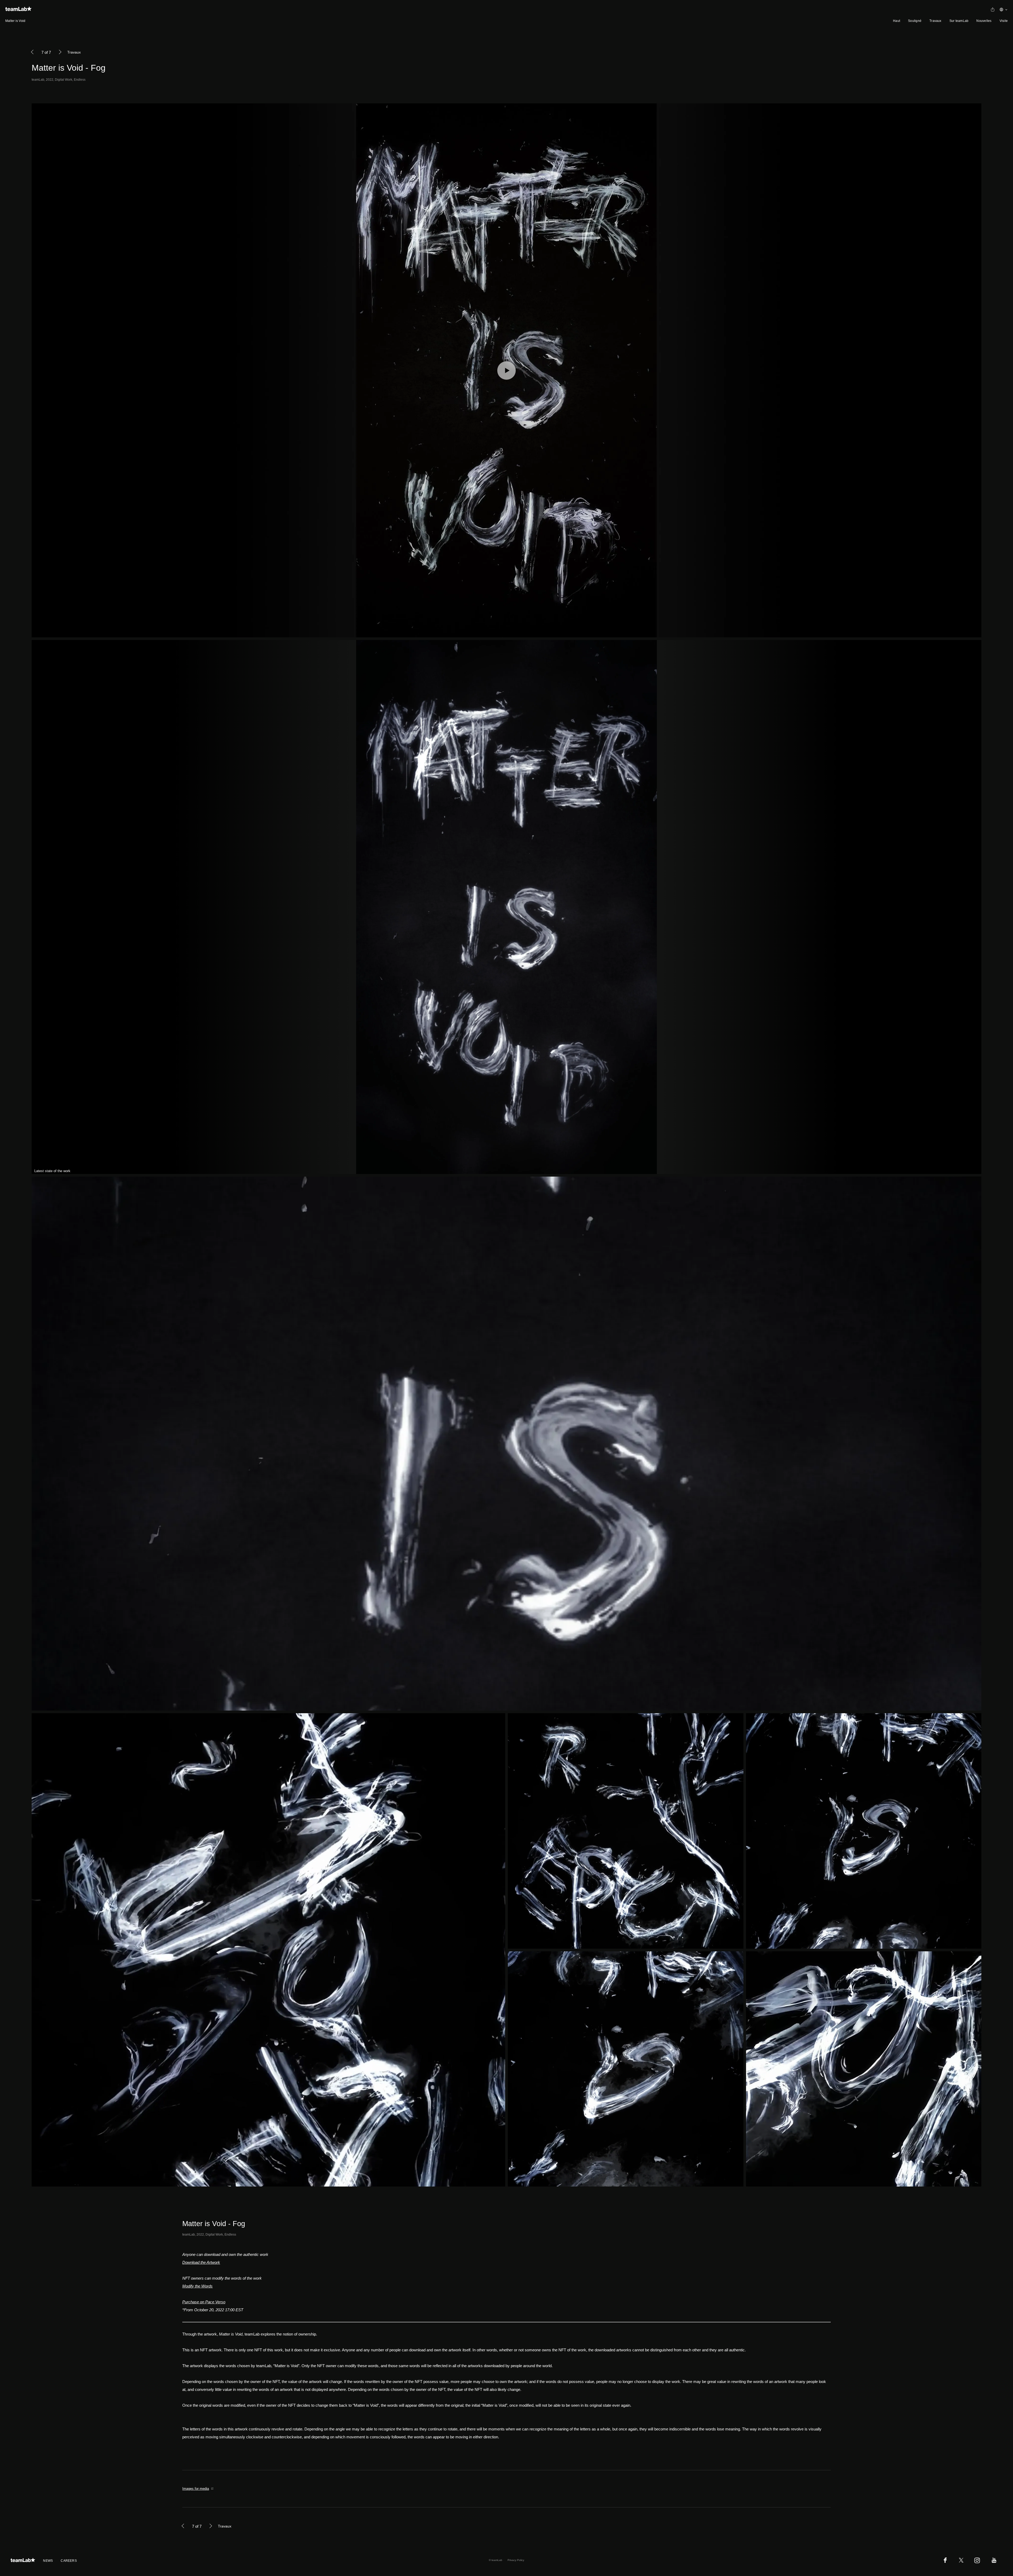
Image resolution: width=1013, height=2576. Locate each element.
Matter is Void (15, 21)
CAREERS (69, 2561)
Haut (897, 21)
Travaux (935, 21)
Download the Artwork (201, 2262)
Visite (1004, 21)
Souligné (915, 21)
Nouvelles (984, 21)
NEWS (48, 2561)
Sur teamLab (959, 21)
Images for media (196, 2489)
